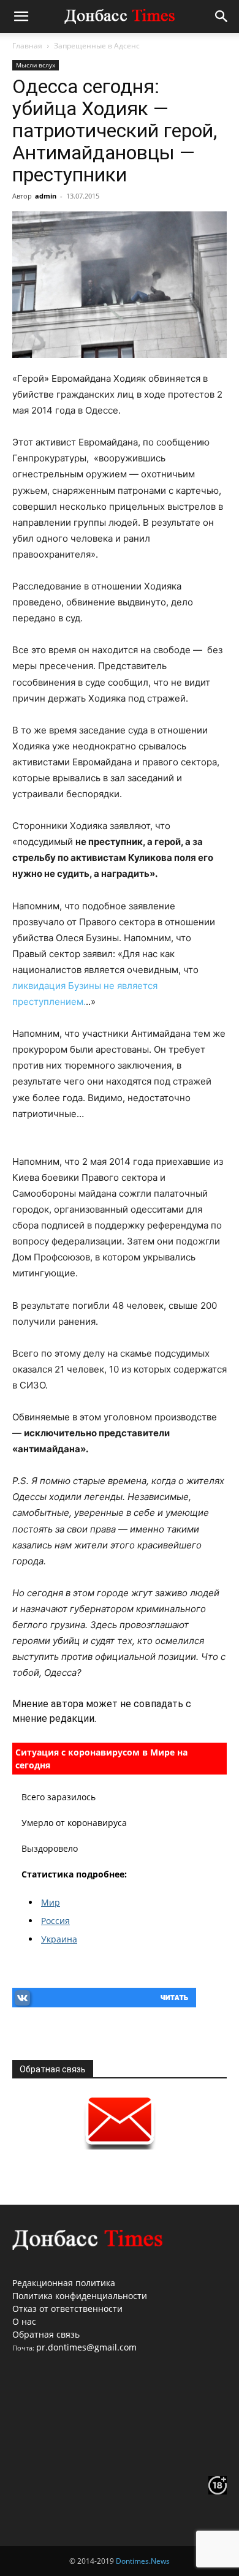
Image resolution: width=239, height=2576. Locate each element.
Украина (59, 1939)
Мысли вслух (36, 65)
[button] (21, 17)
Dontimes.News (143, 2561)
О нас (24, 2321)
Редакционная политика (64, 2283)
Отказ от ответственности (67, 2309)
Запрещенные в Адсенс (97, 46)
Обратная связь (46, 2334)
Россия (55, 1921)
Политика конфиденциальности (80, 2296)
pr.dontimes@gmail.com (86, 2347)
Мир (51, 1902)
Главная (27, 46)
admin (46, 196)
